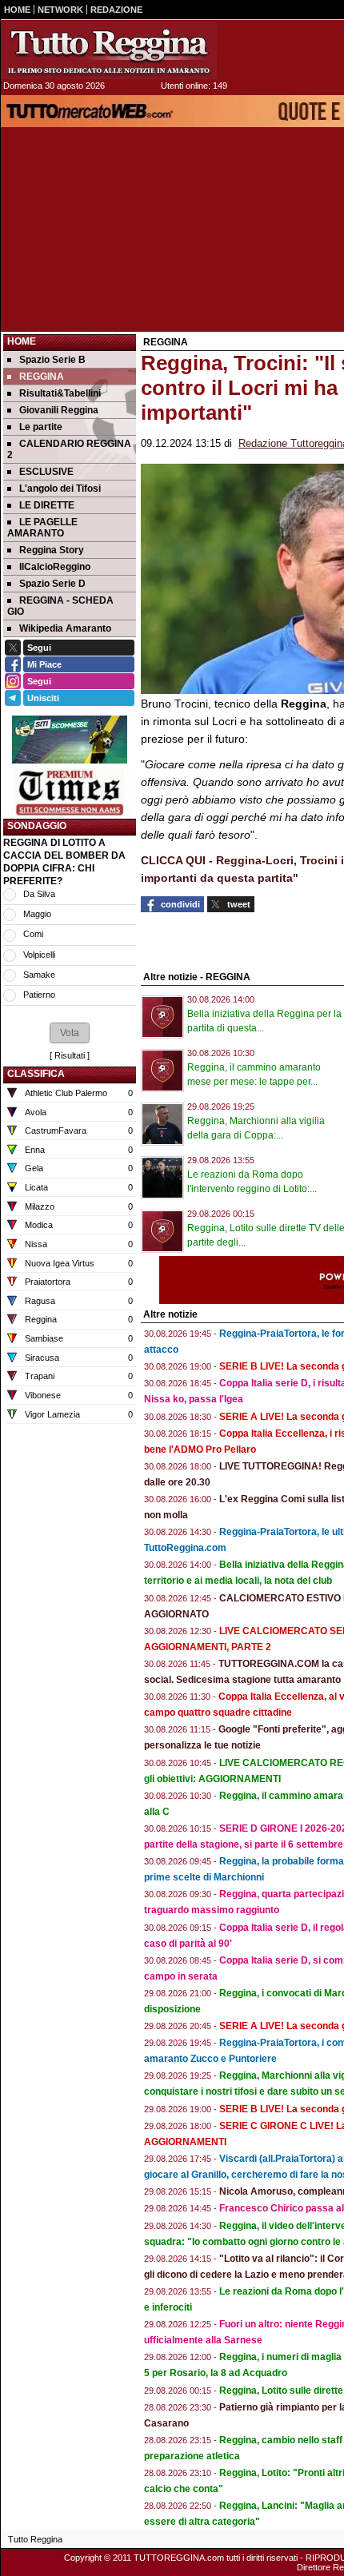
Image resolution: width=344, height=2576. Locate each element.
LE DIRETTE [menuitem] (47, 505)
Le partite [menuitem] (41, 427)
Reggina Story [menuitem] (52, 550)
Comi (33, 934)
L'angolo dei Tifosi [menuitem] (60, 488)
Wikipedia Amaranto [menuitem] (65, 628)
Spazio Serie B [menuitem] (52, 360)
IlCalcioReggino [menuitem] (55, 567)
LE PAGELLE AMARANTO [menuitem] (42, 528)
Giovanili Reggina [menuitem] (59, 410)
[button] (70, 1033)
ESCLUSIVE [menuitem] (46, 472)
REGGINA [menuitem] (42, 377)
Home (22, 341)
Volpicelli (39, 955)
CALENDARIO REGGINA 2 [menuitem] (69, 449)
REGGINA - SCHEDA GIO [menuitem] (60, 606)
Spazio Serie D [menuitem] (52, 584)
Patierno (39, 995)
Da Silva (39, 894)
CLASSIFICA (36, 1074)
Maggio (37, 914)
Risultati (70, 1055)
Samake (39, 975)
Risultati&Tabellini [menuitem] (60, 393)
